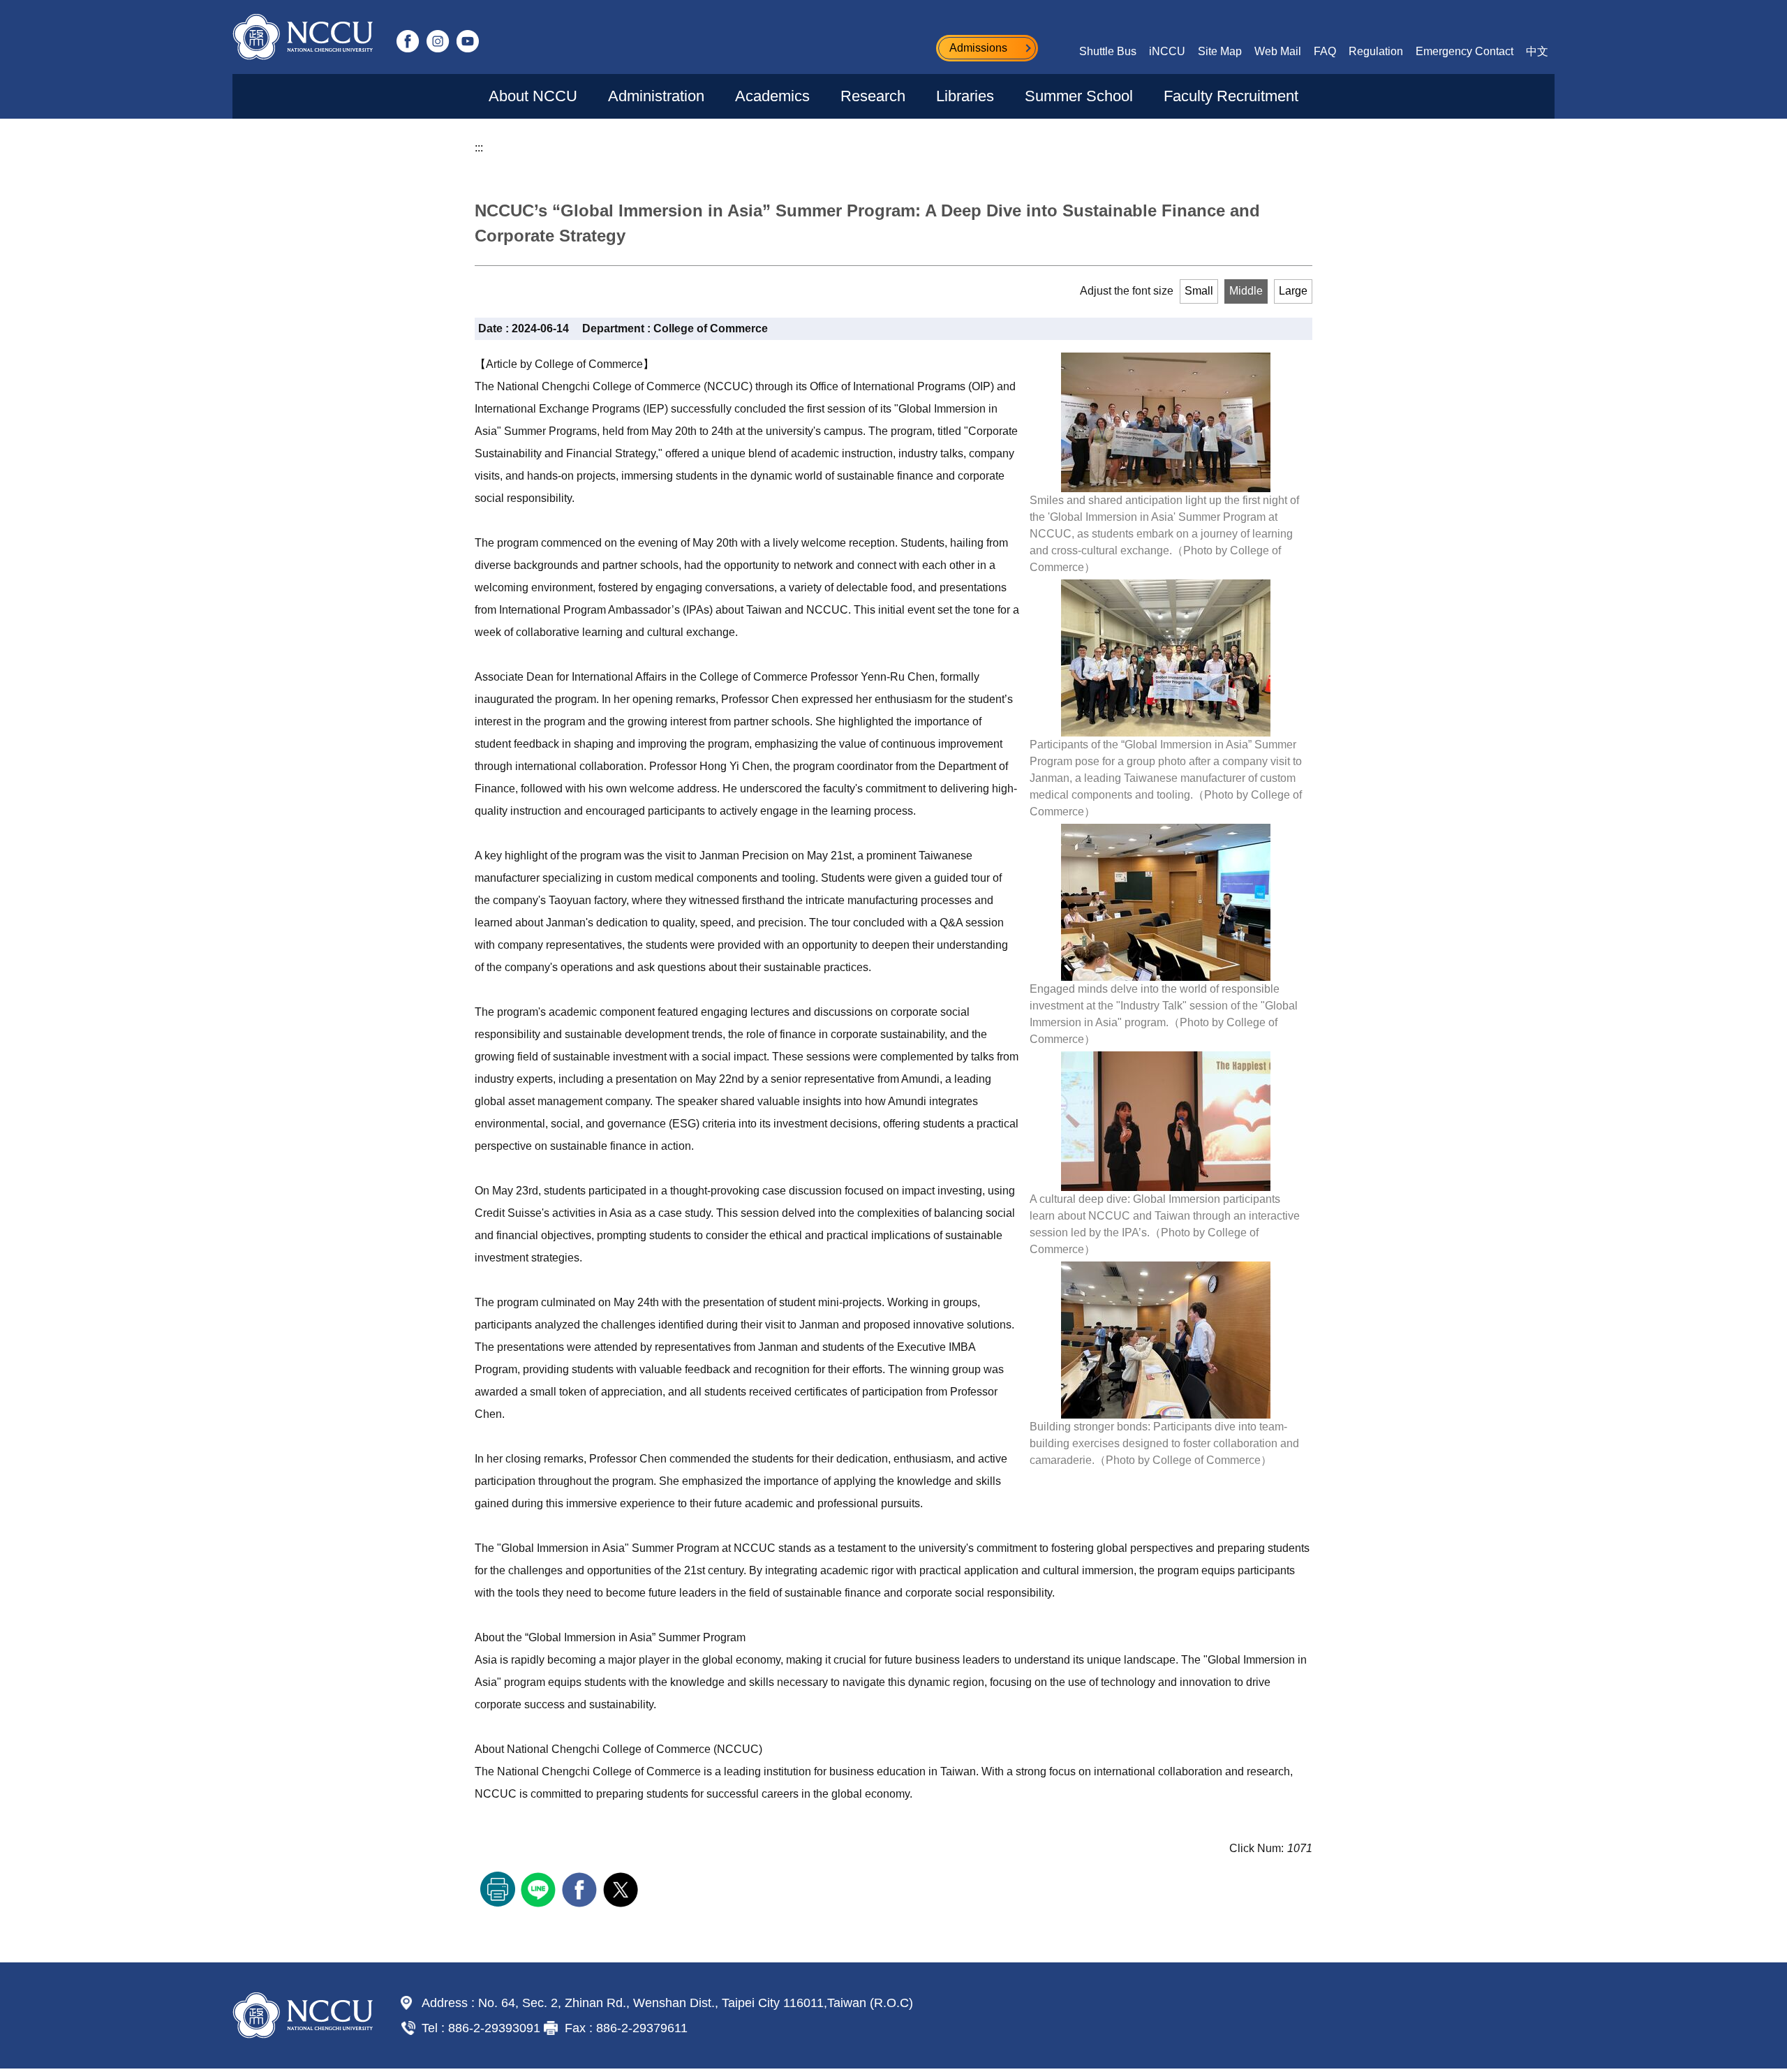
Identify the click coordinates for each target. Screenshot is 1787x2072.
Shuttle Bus (1108, 51)
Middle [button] (1246, 291)
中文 (1537, 51)
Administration (656, 96)
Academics (772, 96)
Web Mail (1278, 51)
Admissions (978, 48)
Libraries (965, 96)
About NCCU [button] (533, 96)
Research (873, 96)
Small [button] (1199, 291)
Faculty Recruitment (1231, 96)
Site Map (1220, 51)
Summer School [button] (1079, 96)
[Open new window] (408, 41)
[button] (1502, 140)
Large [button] (1293, 291)
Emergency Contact (1465, 51)
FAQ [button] (1325, 51)
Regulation (1376, 51)
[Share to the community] (540, 1888)
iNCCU (1167, 51)
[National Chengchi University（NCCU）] (303, 37)
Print (498, 1889)
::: (479, 148)
